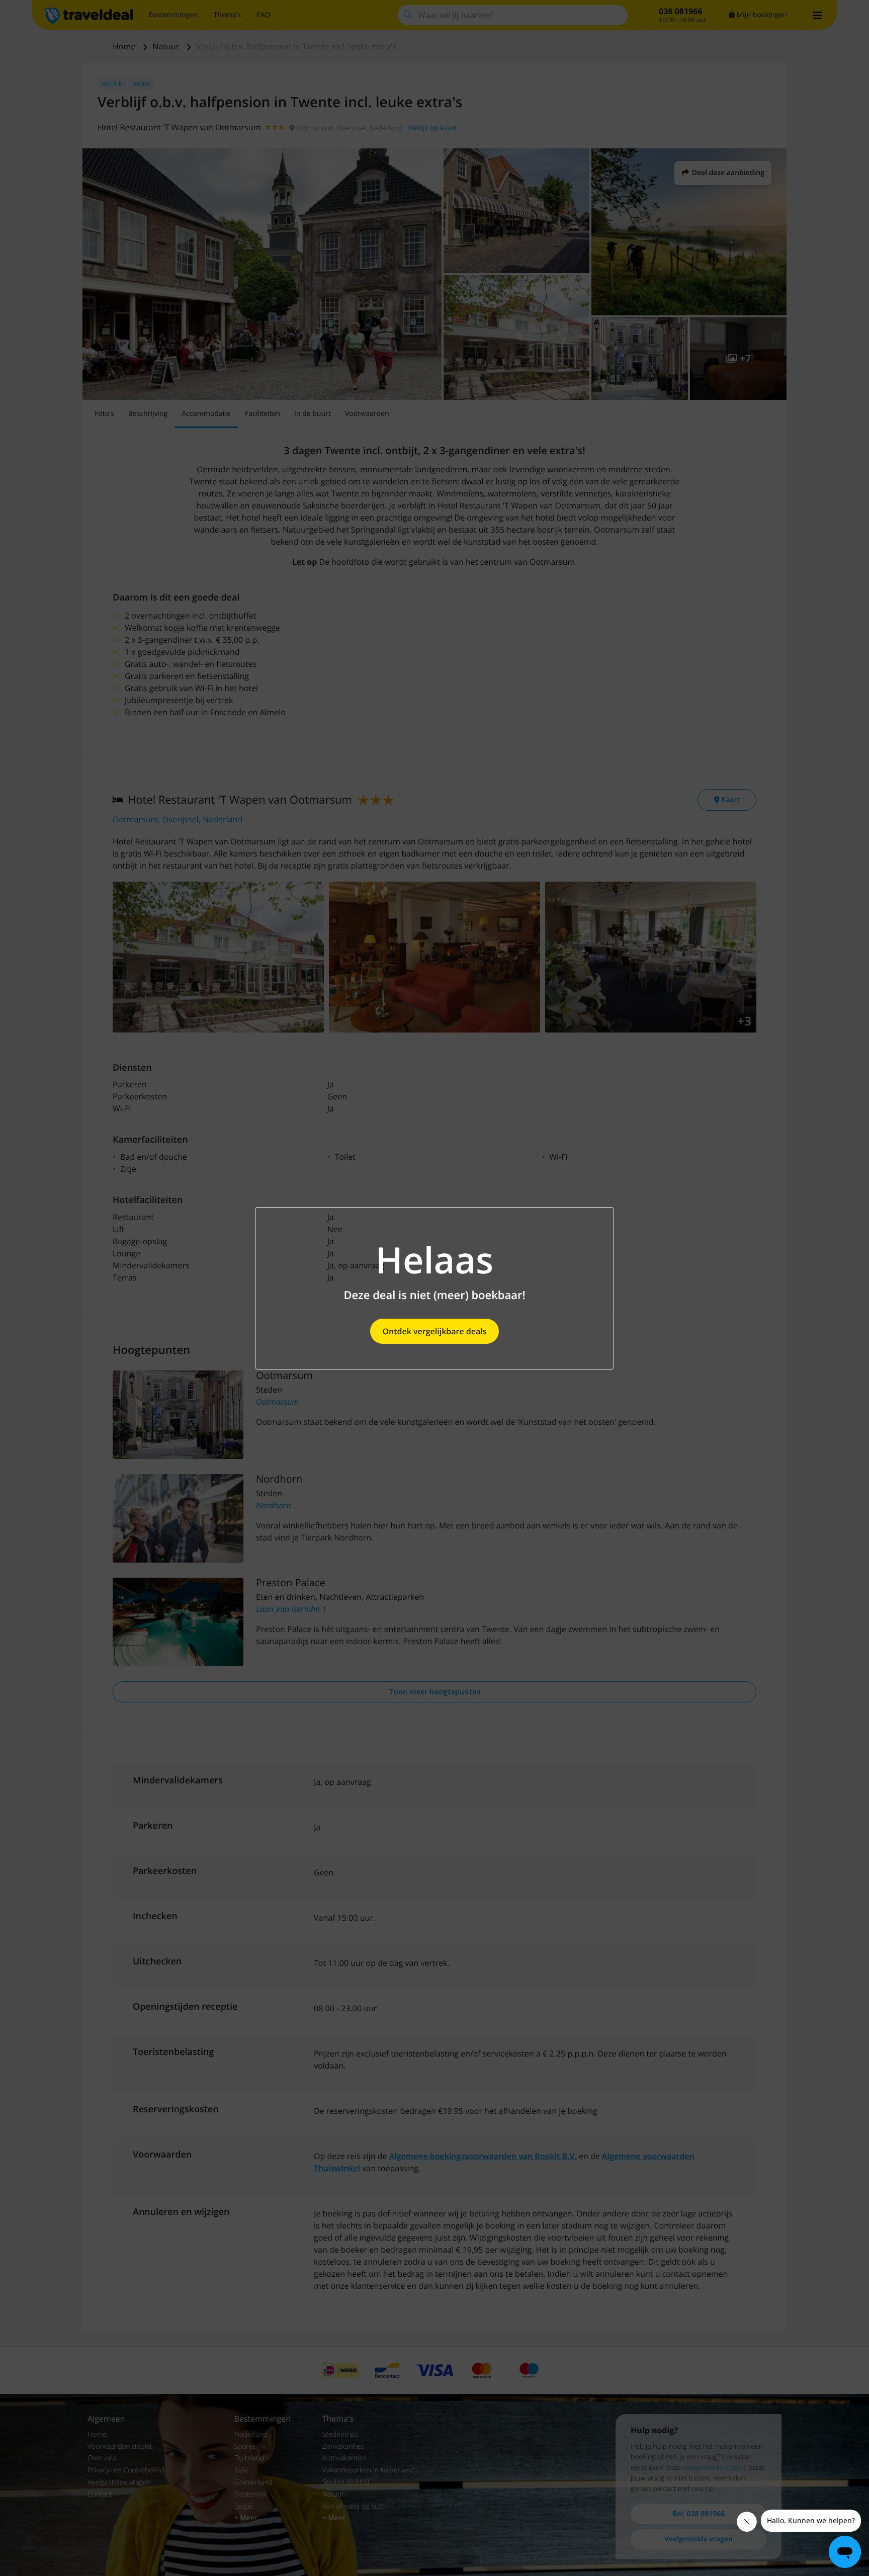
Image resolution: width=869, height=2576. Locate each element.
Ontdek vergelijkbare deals (434, 1331)
